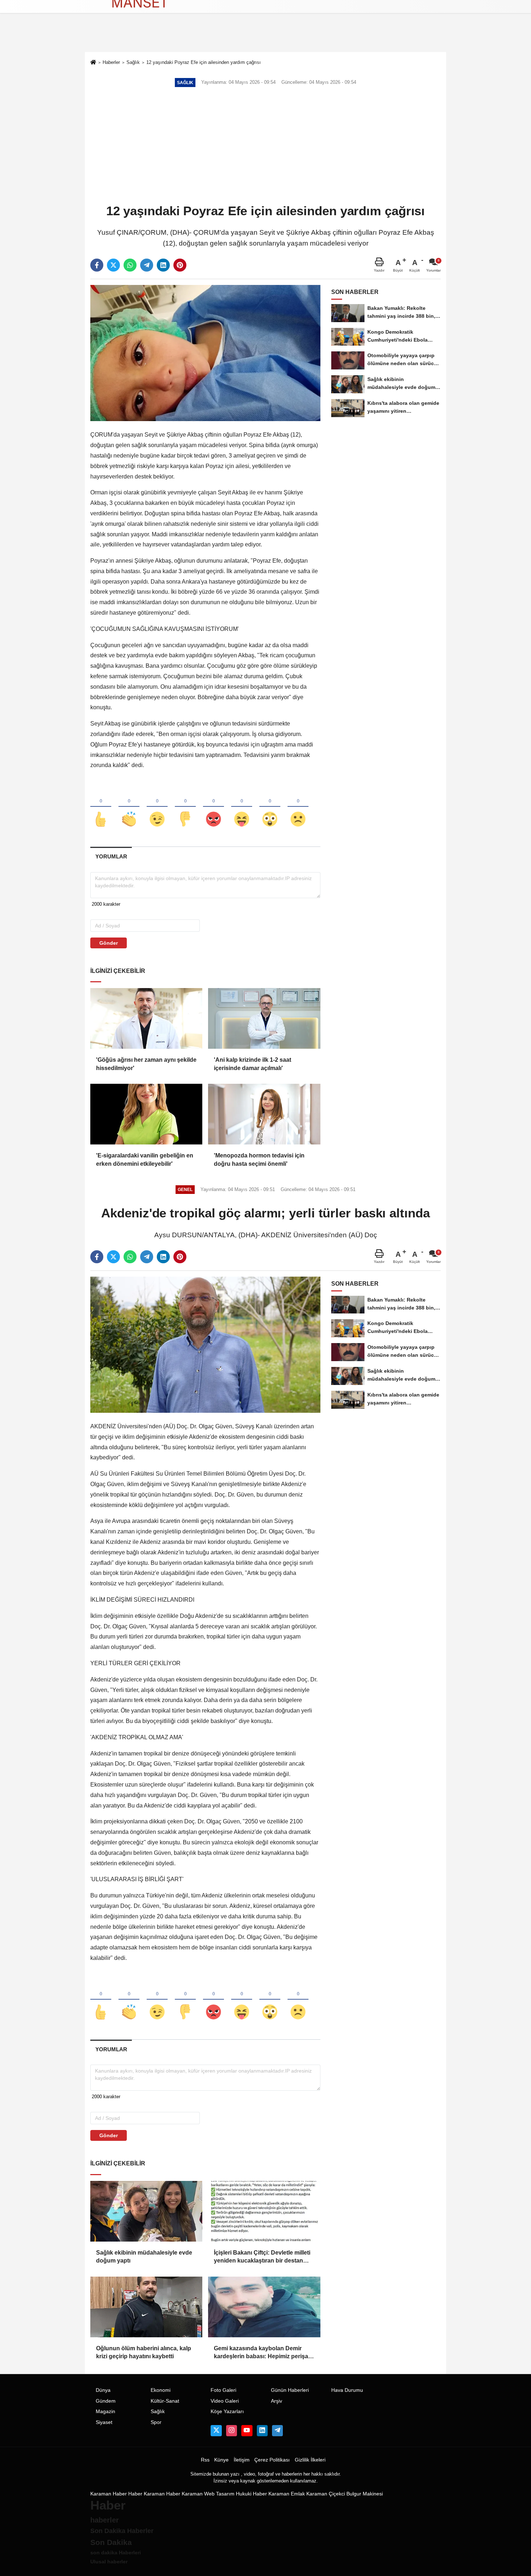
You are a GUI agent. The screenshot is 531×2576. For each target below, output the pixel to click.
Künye (221, 2460)
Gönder (109, 943)
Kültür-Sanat (165, 2401)
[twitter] (113, 265)
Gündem (106, 2401)
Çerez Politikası (272, 2460)
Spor (156, 2422)
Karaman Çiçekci (326, 2494)
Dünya (103, 2390)
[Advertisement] (265, 146)
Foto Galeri (223, 2390)
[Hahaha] (242, 807)
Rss (205, 2460)
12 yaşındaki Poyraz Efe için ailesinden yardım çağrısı (204, 62)
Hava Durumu (347, 2390)
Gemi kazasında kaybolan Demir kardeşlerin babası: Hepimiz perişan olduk (263, 2353)
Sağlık (133, 62)
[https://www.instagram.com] (232, 2430)
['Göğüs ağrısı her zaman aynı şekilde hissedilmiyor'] (146, 1018)
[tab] (111, 856)
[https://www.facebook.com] (247, 2430)
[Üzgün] (298, 807)
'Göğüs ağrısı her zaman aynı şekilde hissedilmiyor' (146, 1064)
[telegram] (147, 265)
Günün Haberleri (290, 2390)
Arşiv (277, 2401)
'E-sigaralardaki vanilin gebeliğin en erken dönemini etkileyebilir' (145, 1159)
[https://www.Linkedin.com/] (262, 2430)
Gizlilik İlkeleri (310, 2460)
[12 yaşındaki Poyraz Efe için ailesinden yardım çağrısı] (205, 353)
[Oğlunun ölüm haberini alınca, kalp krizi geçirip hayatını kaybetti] (146, 2307)
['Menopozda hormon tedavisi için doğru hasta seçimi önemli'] (264, 1114)
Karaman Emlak (287, 2494)
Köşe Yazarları (227, 2412)
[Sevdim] (157, 807)
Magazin (105, 2412)
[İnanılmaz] (270, 807)
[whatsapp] (130, 265)
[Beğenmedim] (185, 807)
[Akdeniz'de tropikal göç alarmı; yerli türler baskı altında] (205, 1344)
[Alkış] (129, 807)
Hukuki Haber (251, 2494)
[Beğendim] (101, 807)
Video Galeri (225, 2401)
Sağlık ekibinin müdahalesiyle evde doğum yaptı (144, 2257)
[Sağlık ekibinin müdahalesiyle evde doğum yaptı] (146, 2211)
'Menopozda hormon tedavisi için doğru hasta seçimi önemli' (259, 1159)
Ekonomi (161, 2390)
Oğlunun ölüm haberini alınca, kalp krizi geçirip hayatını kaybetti (144, 2352)
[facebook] (97, 265)
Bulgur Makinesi (365, 2494)
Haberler (111, 62)
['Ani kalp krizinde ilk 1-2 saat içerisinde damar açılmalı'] (264, 1018)
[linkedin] (163, 265)
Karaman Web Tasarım (208, 2494)
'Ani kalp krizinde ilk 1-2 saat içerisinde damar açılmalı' (252, 1064)
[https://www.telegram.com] (277, 2430)
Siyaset (104, 2422)
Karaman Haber (109, 2494)
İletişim (242, 2460)
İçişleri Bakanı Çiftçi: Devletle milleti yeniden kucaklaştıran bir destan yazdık (262, 2257)
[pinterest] (180, 265)
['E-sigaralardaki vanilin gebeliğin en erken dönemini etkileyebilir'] (146, 1114)
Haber (135, 2494)
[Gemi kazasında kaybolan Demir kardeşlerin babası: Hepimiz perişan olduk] (264, 2307)
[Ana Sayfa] (93, 63)
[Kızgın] (213, 807)
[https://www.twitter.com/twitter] (216, 2430)
